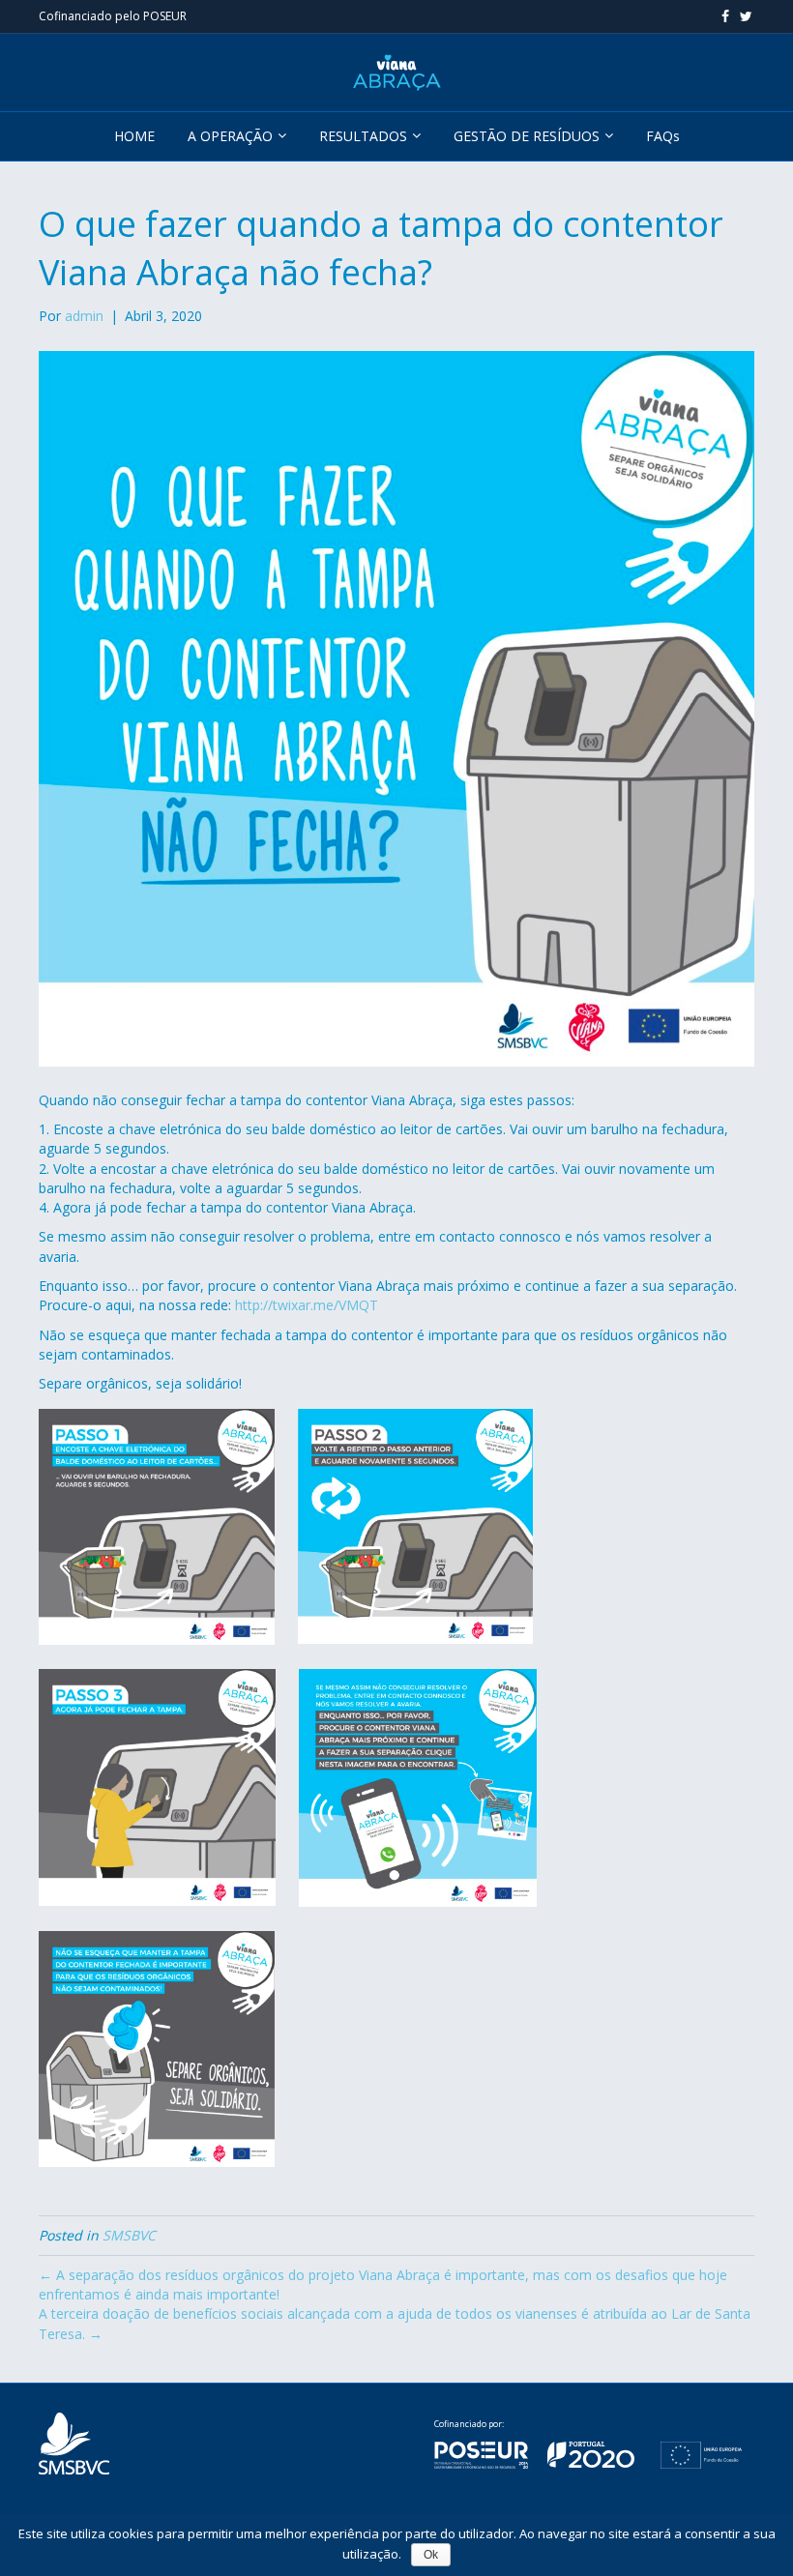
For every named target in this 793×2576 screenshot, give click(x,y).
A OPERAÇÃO (230, 136)
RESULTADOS (363, 136)
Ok (431, 2555)
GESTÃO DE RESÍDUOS (527, 136)
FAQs (663, 136)
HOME (134, 136)
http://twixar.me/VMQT (307, 1305)
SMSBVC (129, 2235)
